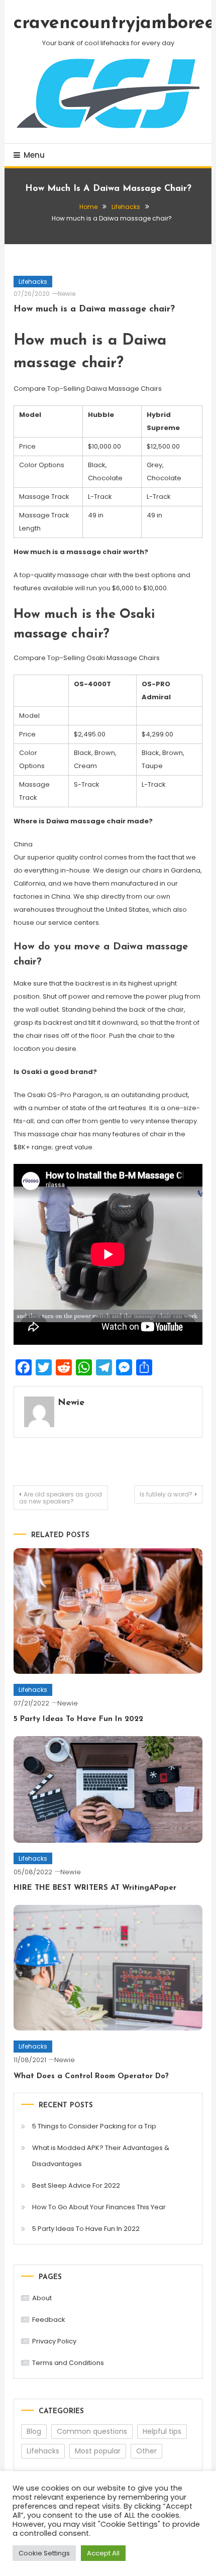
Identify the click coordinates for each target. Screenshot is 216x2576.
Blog (34, 2431)
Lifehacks (33, 282)
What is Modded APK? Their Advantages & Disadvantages (101, 2156)
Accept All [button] (103, 2553)
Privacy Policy (54, 2341)
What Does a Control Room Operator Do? (91, 2076)
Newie (67, 294)
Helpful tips (162, 2431)
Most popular (98, 2451)
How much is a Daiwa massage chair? (94, 309)
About (42, 2298)
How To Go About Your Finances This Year (99, 2207)
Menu (34, 155)
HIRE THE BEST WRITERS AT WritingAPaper (95, 1888)
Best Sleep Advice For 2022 (76, 2185)
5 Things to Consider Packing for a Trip (94, 2126)
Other (146, 2451)
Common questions (92, 2431)
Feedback (49, 2320)
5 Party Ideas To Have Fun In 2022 (78, 1719)
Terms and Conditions (68, 2363)
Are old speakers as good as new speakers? (61, 1498)
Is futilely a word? (166, 1494)
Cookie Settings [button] (44, 2553)
